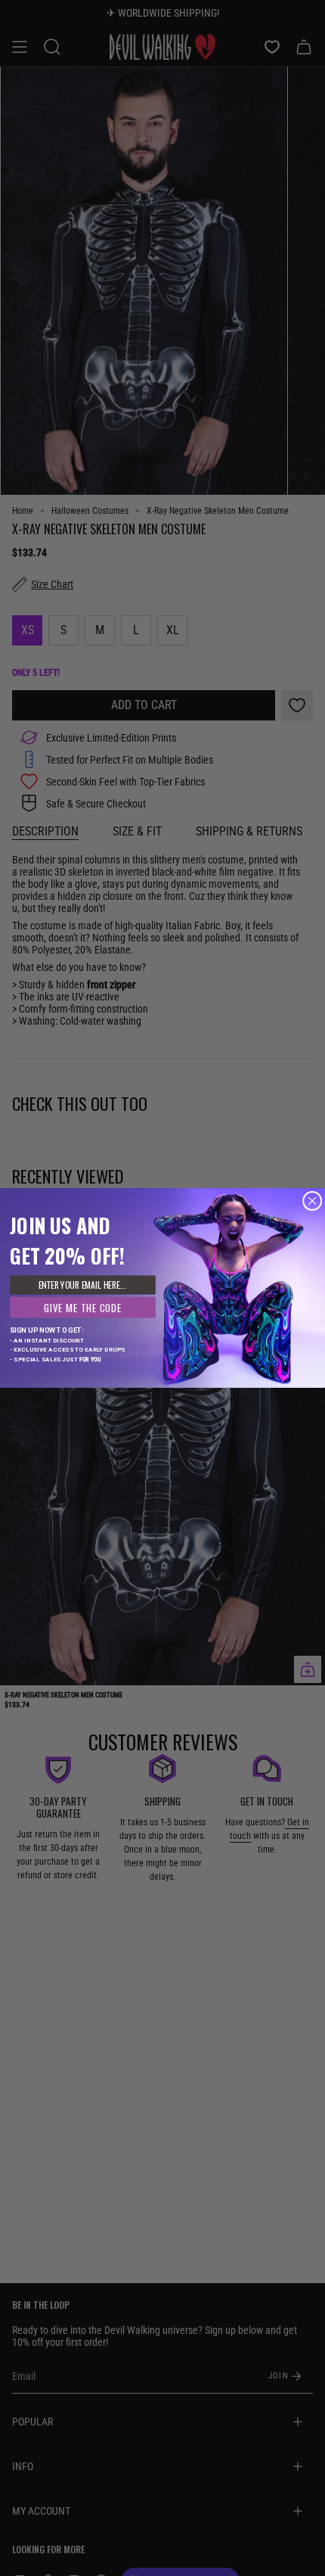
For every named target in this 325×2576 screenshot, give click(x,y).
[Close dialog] (313, 1201)
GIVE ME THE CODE (82, 1307)
